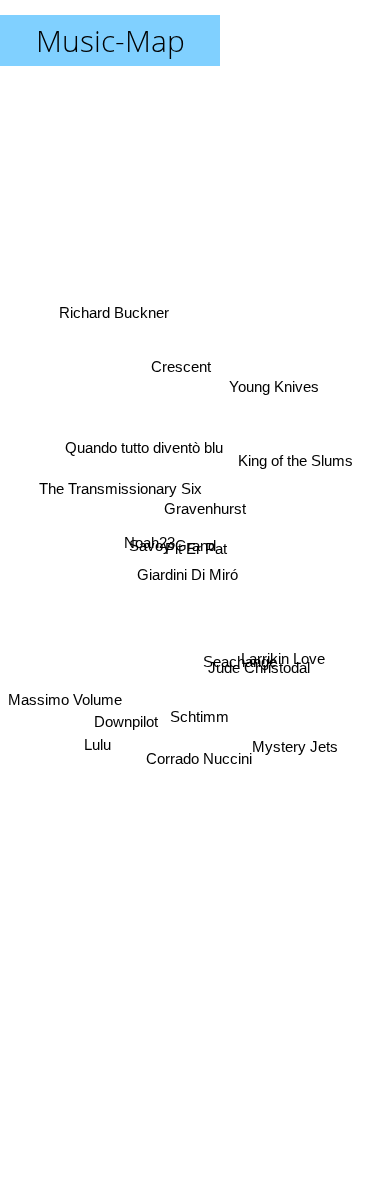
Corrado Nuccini (196, 764)
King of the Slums (295, 461)
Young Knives (281, 418)
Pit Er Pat (196, 546)
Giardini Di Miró (187, 574)
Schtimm (201, 717)
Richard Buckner (114, 309)
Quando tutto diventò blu (140, 453)
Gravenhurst (206, 504)
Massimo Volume (65, 703)
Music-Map (110, 40)
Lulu (98, 756)
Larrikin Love (285, 653)
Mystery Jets (298, 728)
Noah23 (149, 538)
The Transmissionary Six (119, 485)
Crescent (181, 367)
